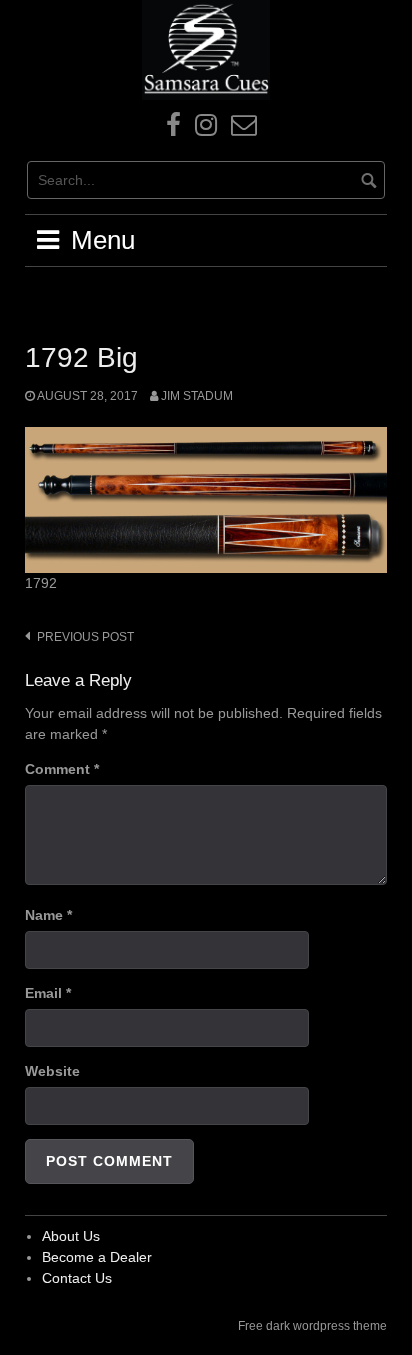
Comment (62, 769)
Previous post (85, 637)
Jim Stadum (197, 396)
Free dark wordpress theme (312, 1326)
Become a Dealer (97, 1257)
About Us (71, 1236)
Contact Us (77, 1278)
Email (48, 993)
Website (52, 1071)
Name (48, 915)
